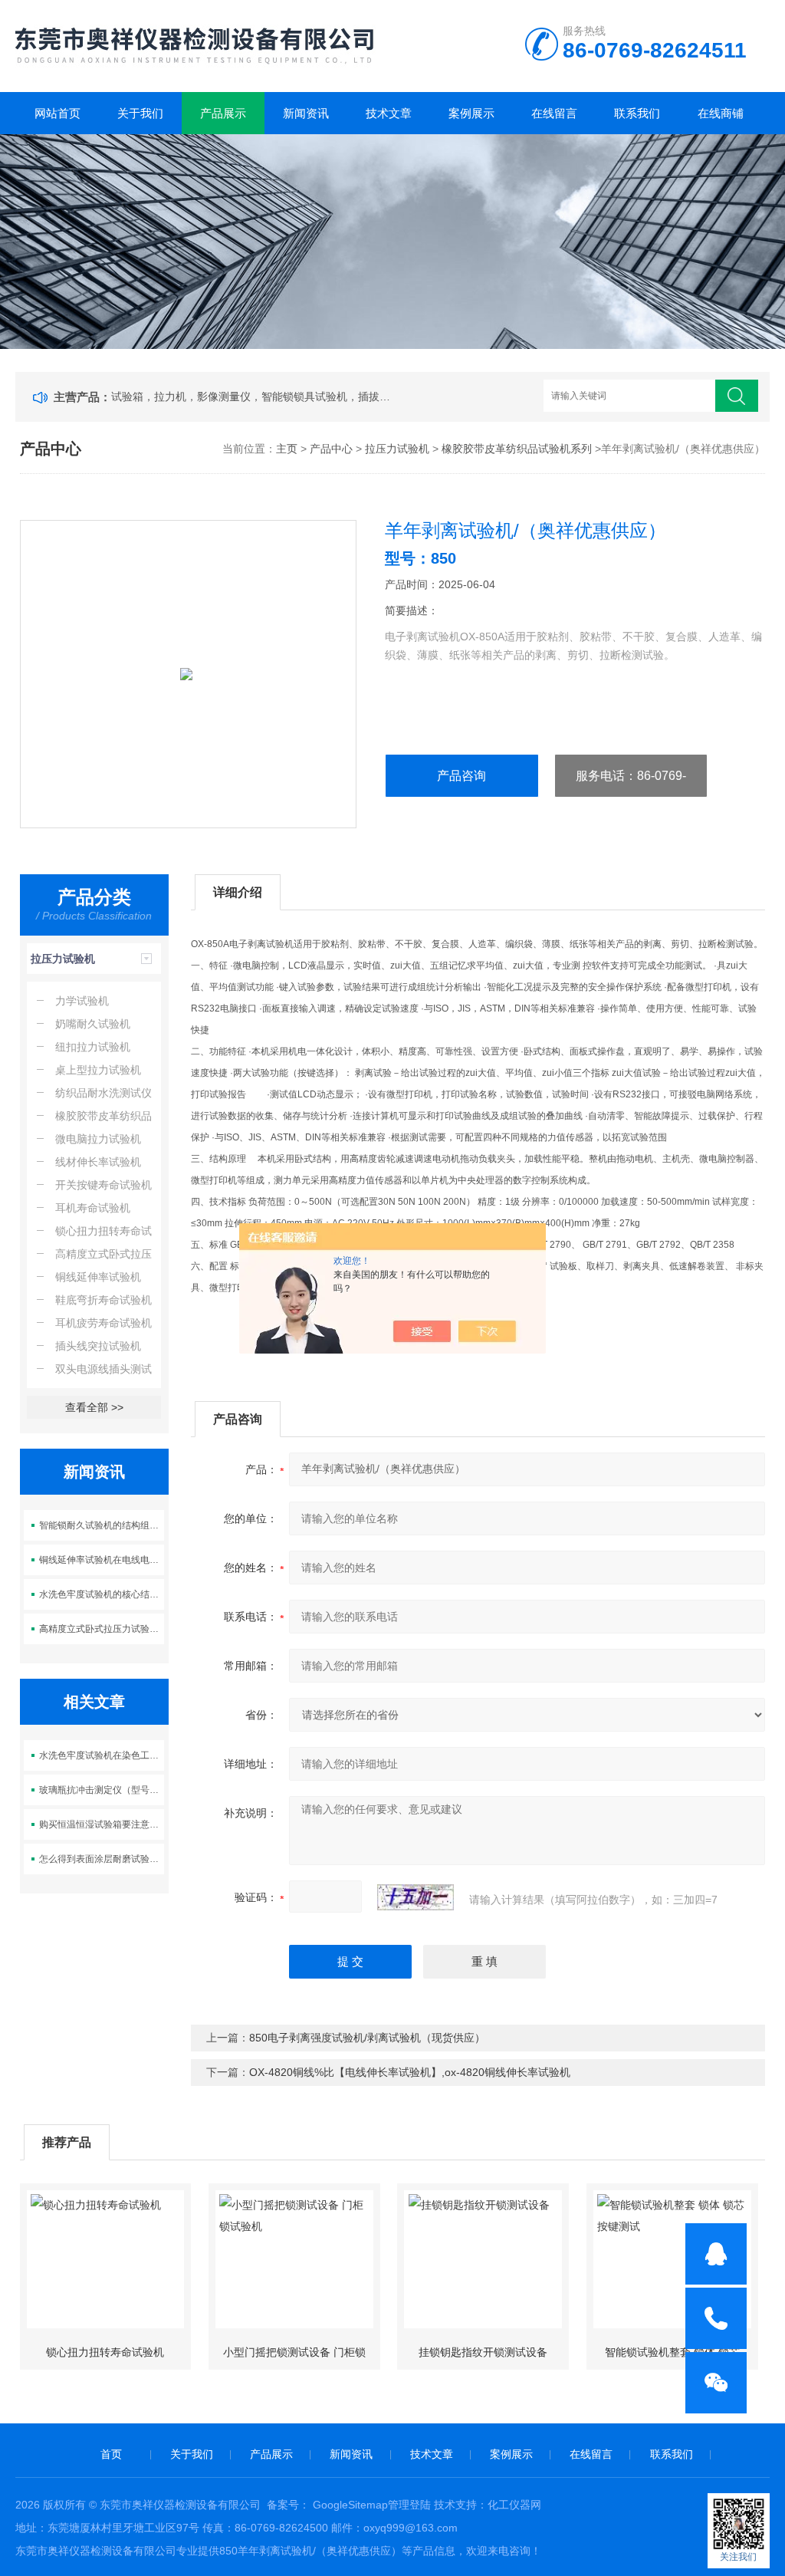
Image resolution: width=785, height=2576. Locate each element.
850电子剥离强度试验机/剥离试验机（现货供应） (367, 2038)
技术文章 (389, 113)
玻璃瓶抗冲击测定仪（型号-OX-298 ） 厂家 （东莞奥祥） (102, 1790)
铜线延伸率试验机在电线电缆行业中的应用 (102, 1560)
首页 (111, 2454)
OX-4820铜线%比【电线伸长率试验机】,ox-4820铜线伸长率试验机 (410, 2072)
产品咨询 (461, 776)
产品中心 (331, 449)
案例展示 (471, 113)
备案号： (288, 2505)
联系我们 (637, 113)
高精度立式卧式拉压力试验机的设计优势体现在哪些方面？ (102, 1629)
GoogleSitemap (350, 2505)
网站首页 (57, 113)
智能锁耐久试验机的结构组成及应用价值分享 (102, 1525)
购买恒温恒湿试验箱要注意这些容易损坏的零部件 (102, 1824)
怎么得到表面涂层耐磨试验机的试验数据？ (102, 1859)
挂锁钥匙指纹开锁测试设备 (483, 2352)
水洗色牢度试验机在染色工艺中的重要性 (102, 1755)
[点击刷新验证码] (415, 1897)
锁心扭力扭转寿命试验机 (105, 2352)
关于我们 (140, 113)
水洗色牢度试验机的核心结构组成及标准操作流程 (102, 1594)
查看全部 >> (94, 1407)
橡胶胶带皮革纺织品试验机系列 (517, 449)
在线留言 (554, 113)
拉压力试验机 (397, 449)
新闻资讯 (306, 113)
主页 (287, 449)
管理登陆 (409, 2505)
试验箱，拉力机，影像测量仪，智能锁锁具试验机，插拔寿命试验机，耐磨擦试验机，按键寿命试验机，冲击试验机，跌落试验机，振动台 (254, 396)
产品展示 (223, 113)
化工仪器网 (514, 2505)
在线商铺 (721, 113)
